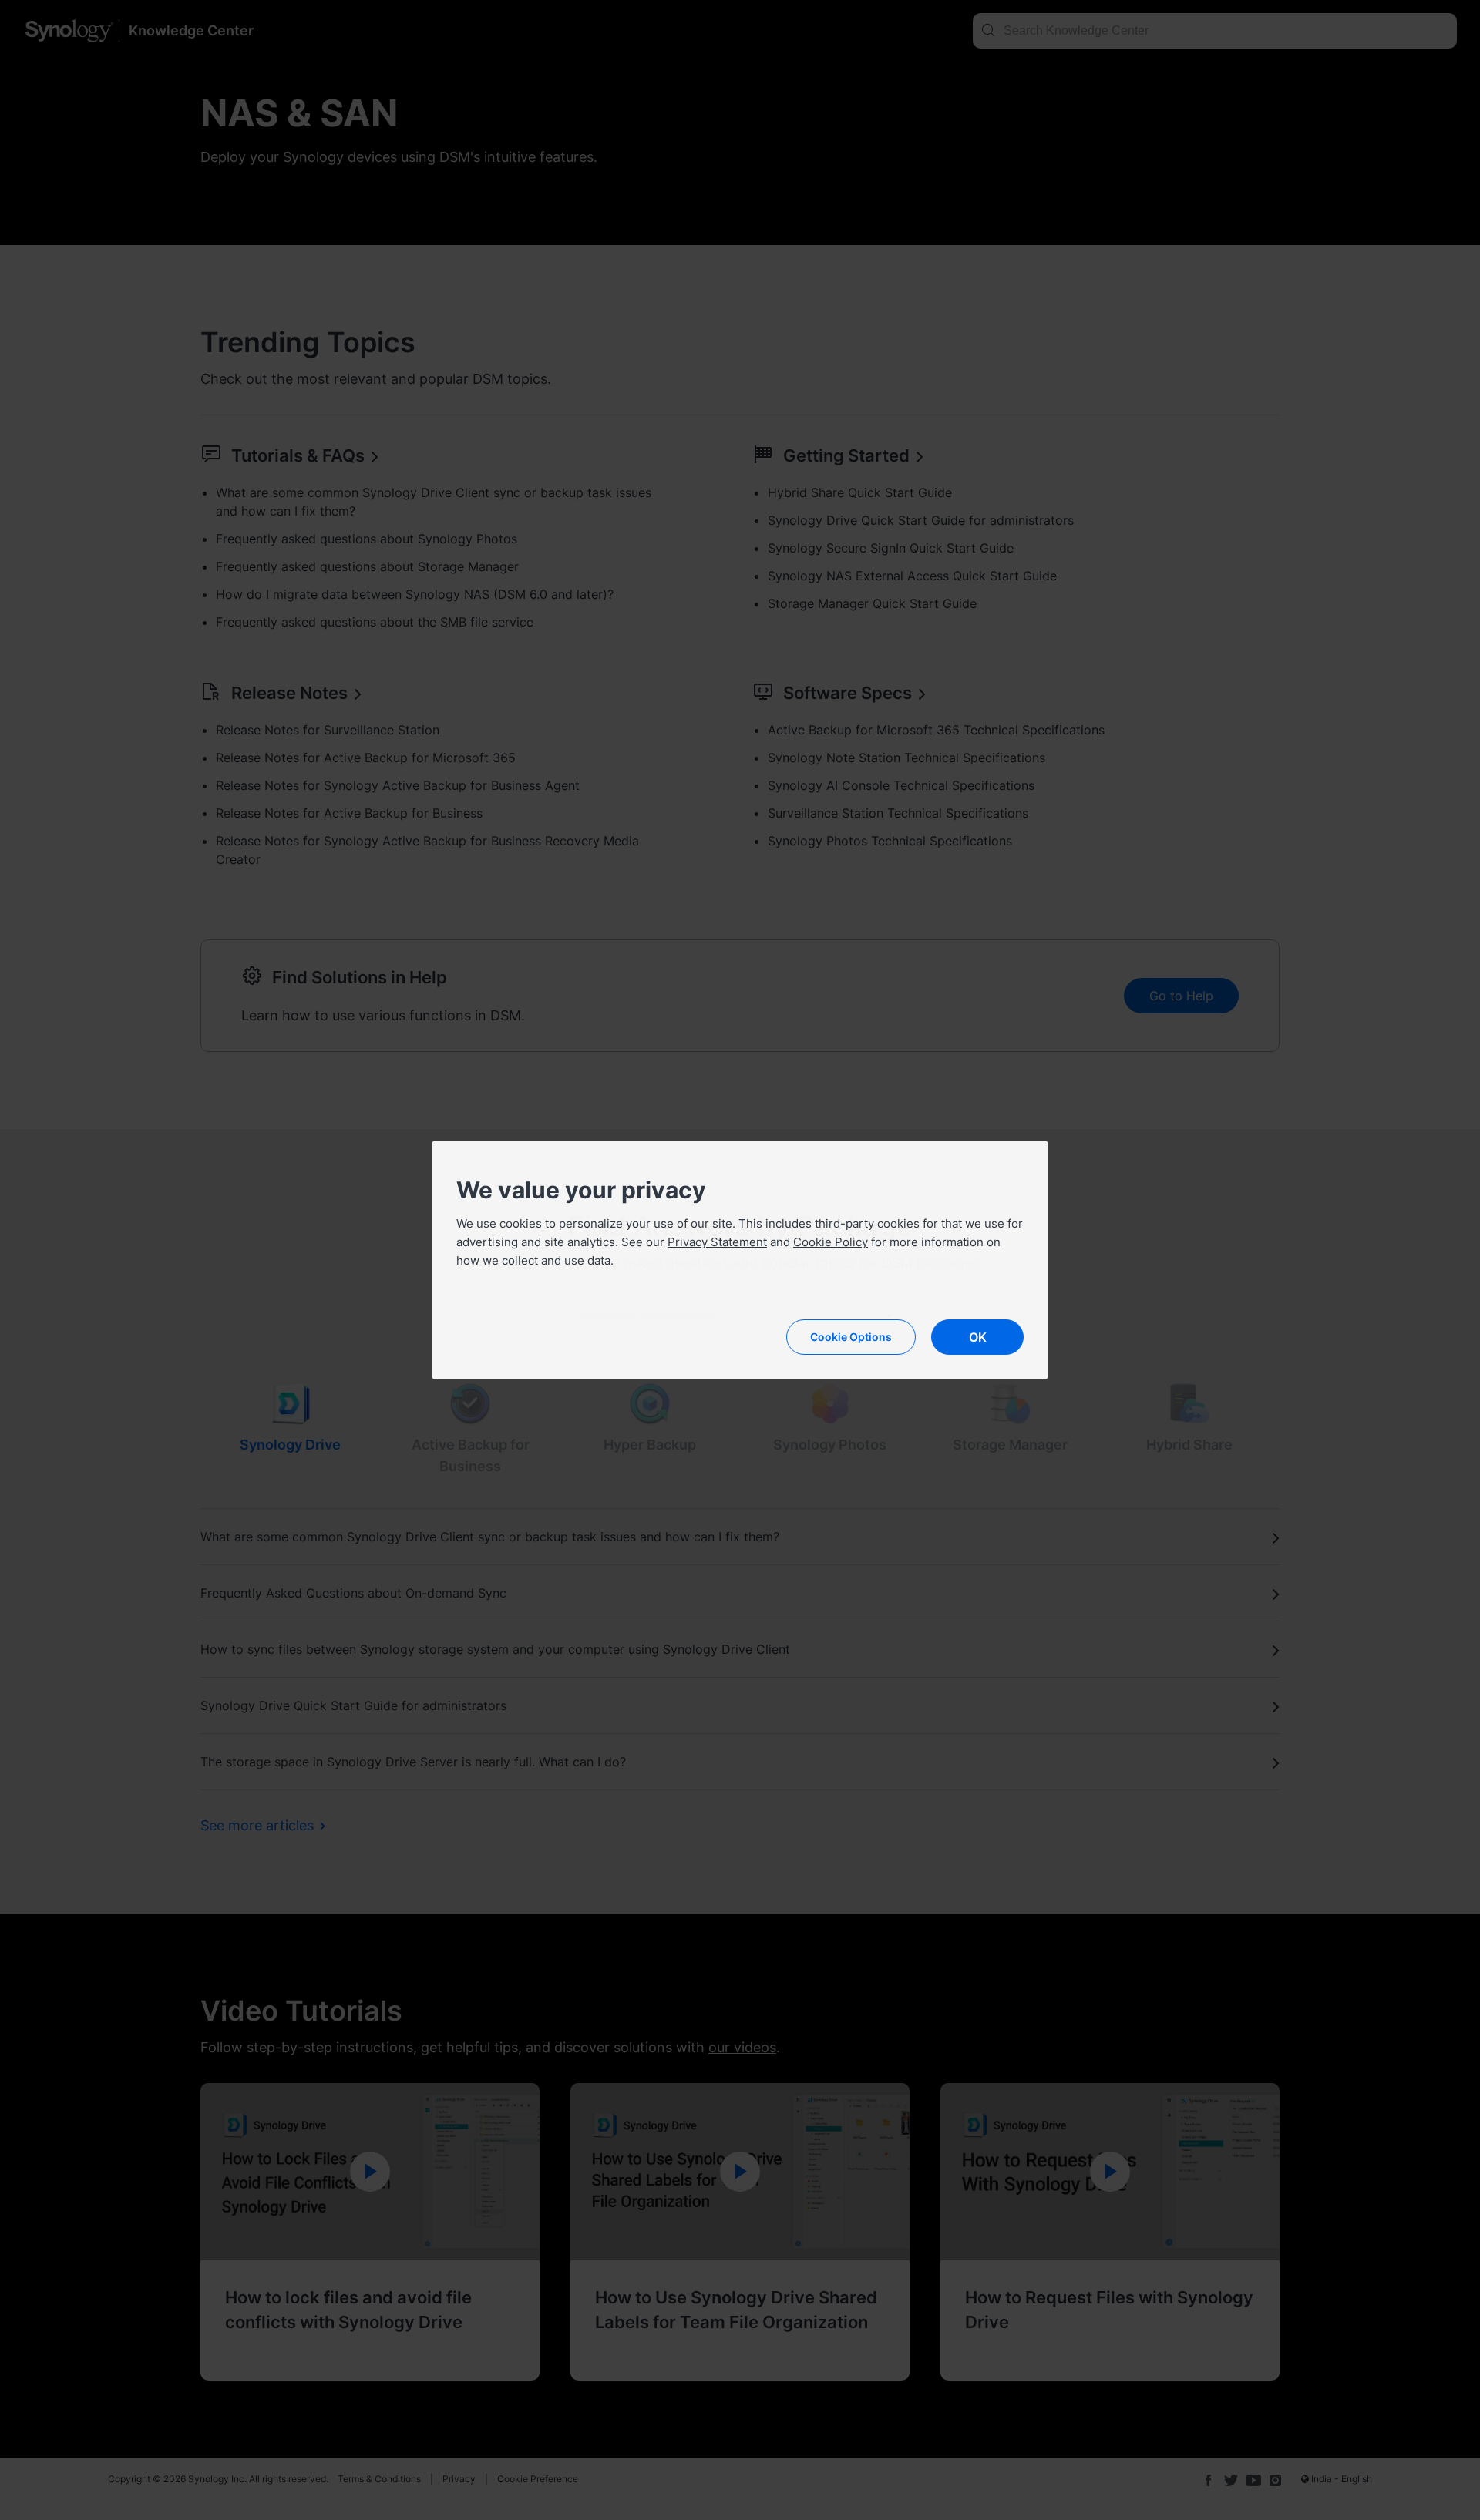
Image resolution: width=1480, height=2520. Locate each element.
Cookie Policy (831, 1242)
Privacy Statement (717, 1242)
